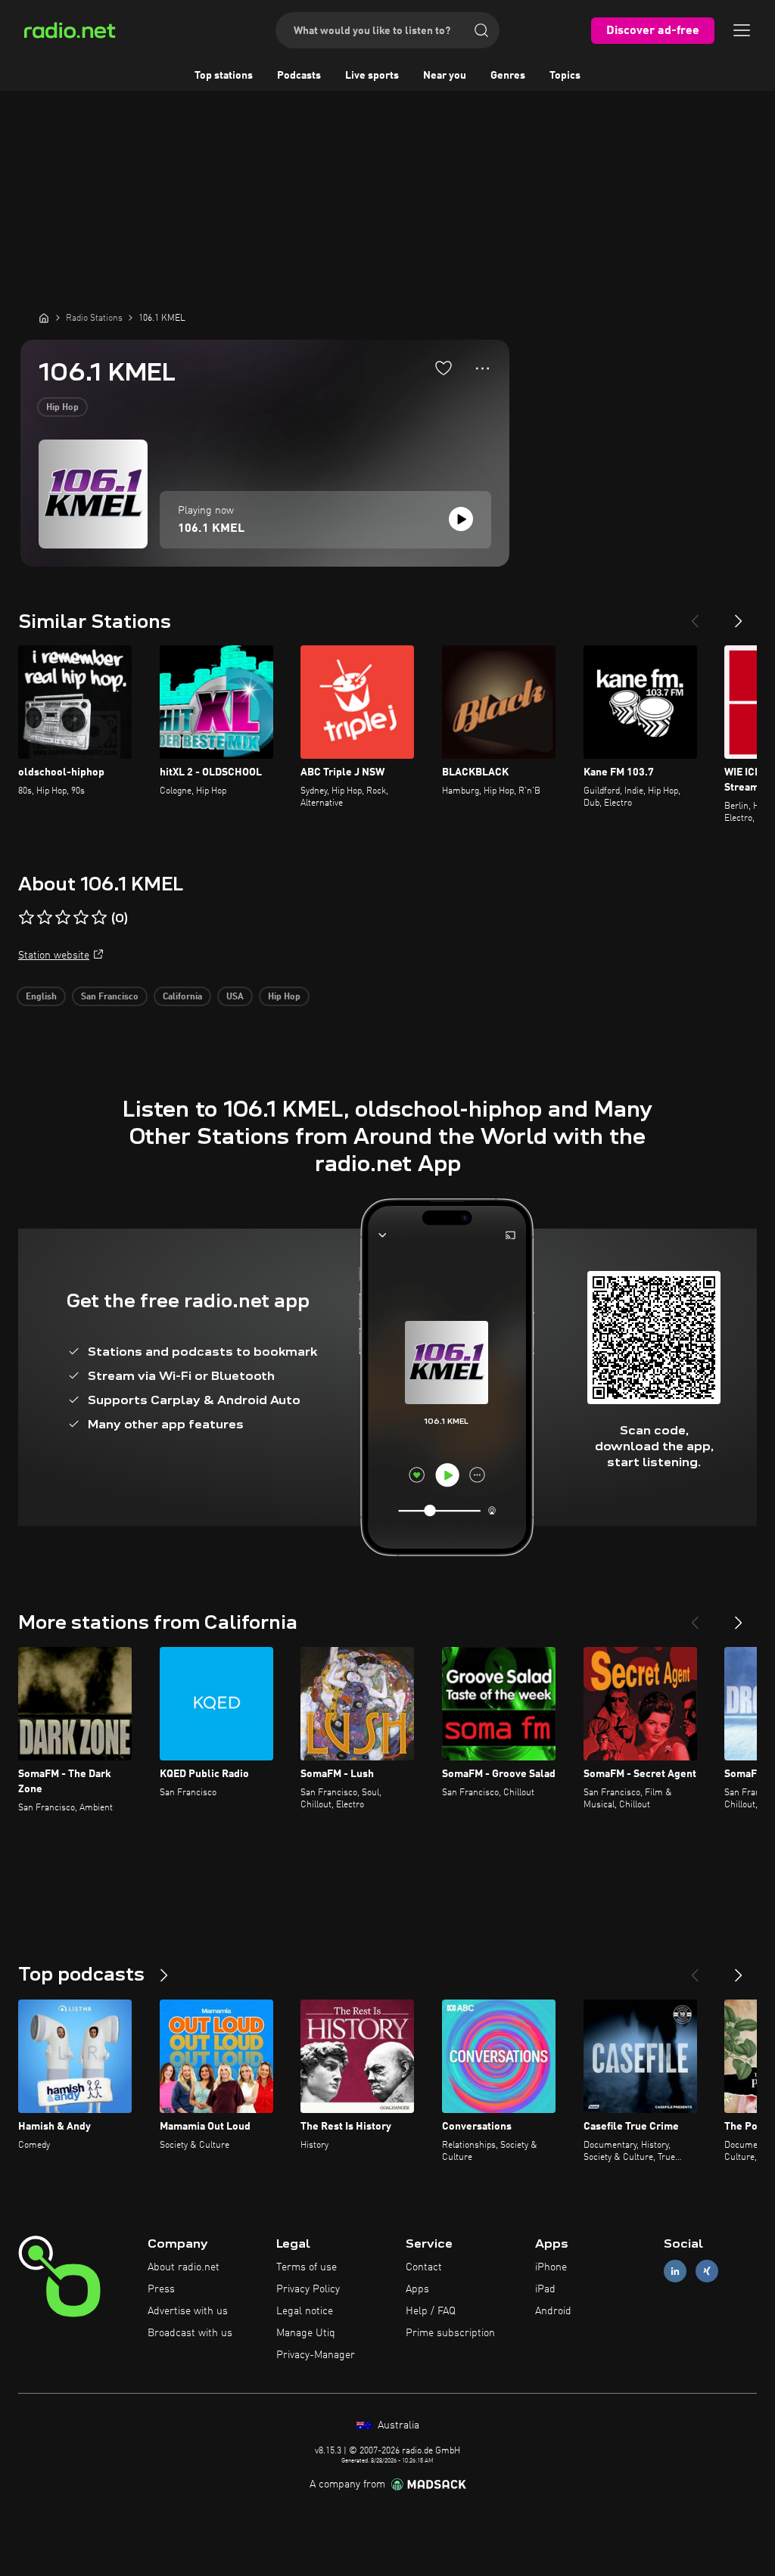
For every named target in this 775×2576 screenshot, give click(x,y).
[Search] (481, 30)
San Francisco (110, 997)
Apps (417, 2289)
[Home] (44, 318)
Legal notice (305, 2311)
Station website (54, 956)
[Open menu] (742, 30)
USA (235, 997)
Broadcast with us (190, 2333)
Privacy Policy (308, 2289)
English (41, 997)
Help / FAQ (431, 2311)
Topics (565, 76)
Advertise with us (188, 2311)
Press (161, 2289)
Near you (445, 76)
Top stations (224, 76)
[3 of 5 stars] (63, 918)
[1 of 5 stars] (26, 918)
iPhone (551, 2267)
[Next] (739, 615)
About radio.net (184, 2267)
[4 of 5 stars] (81, 918)
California (182, 997)
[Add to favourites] (444, 368)
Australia (397, 2425)
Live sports (372, 76)
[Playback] (461, 519)
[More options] (482, 368)
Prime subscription (450, 2333)
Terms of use (307, 2267)
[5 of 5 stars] (99, 918)
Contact (424, 2267)
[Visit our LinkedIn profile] (675, 2271)
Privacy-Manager (316, 2355)
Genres (508, 76)
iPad (545, 2289)
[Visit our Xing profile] (707, 2271)
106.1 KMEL (211, 529)
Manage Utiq (306, 2333)
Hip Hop (62, 408)
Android (553, 2311)
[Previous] (695, 615)
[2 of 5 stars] (45, 918)
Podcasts (299, 76)
